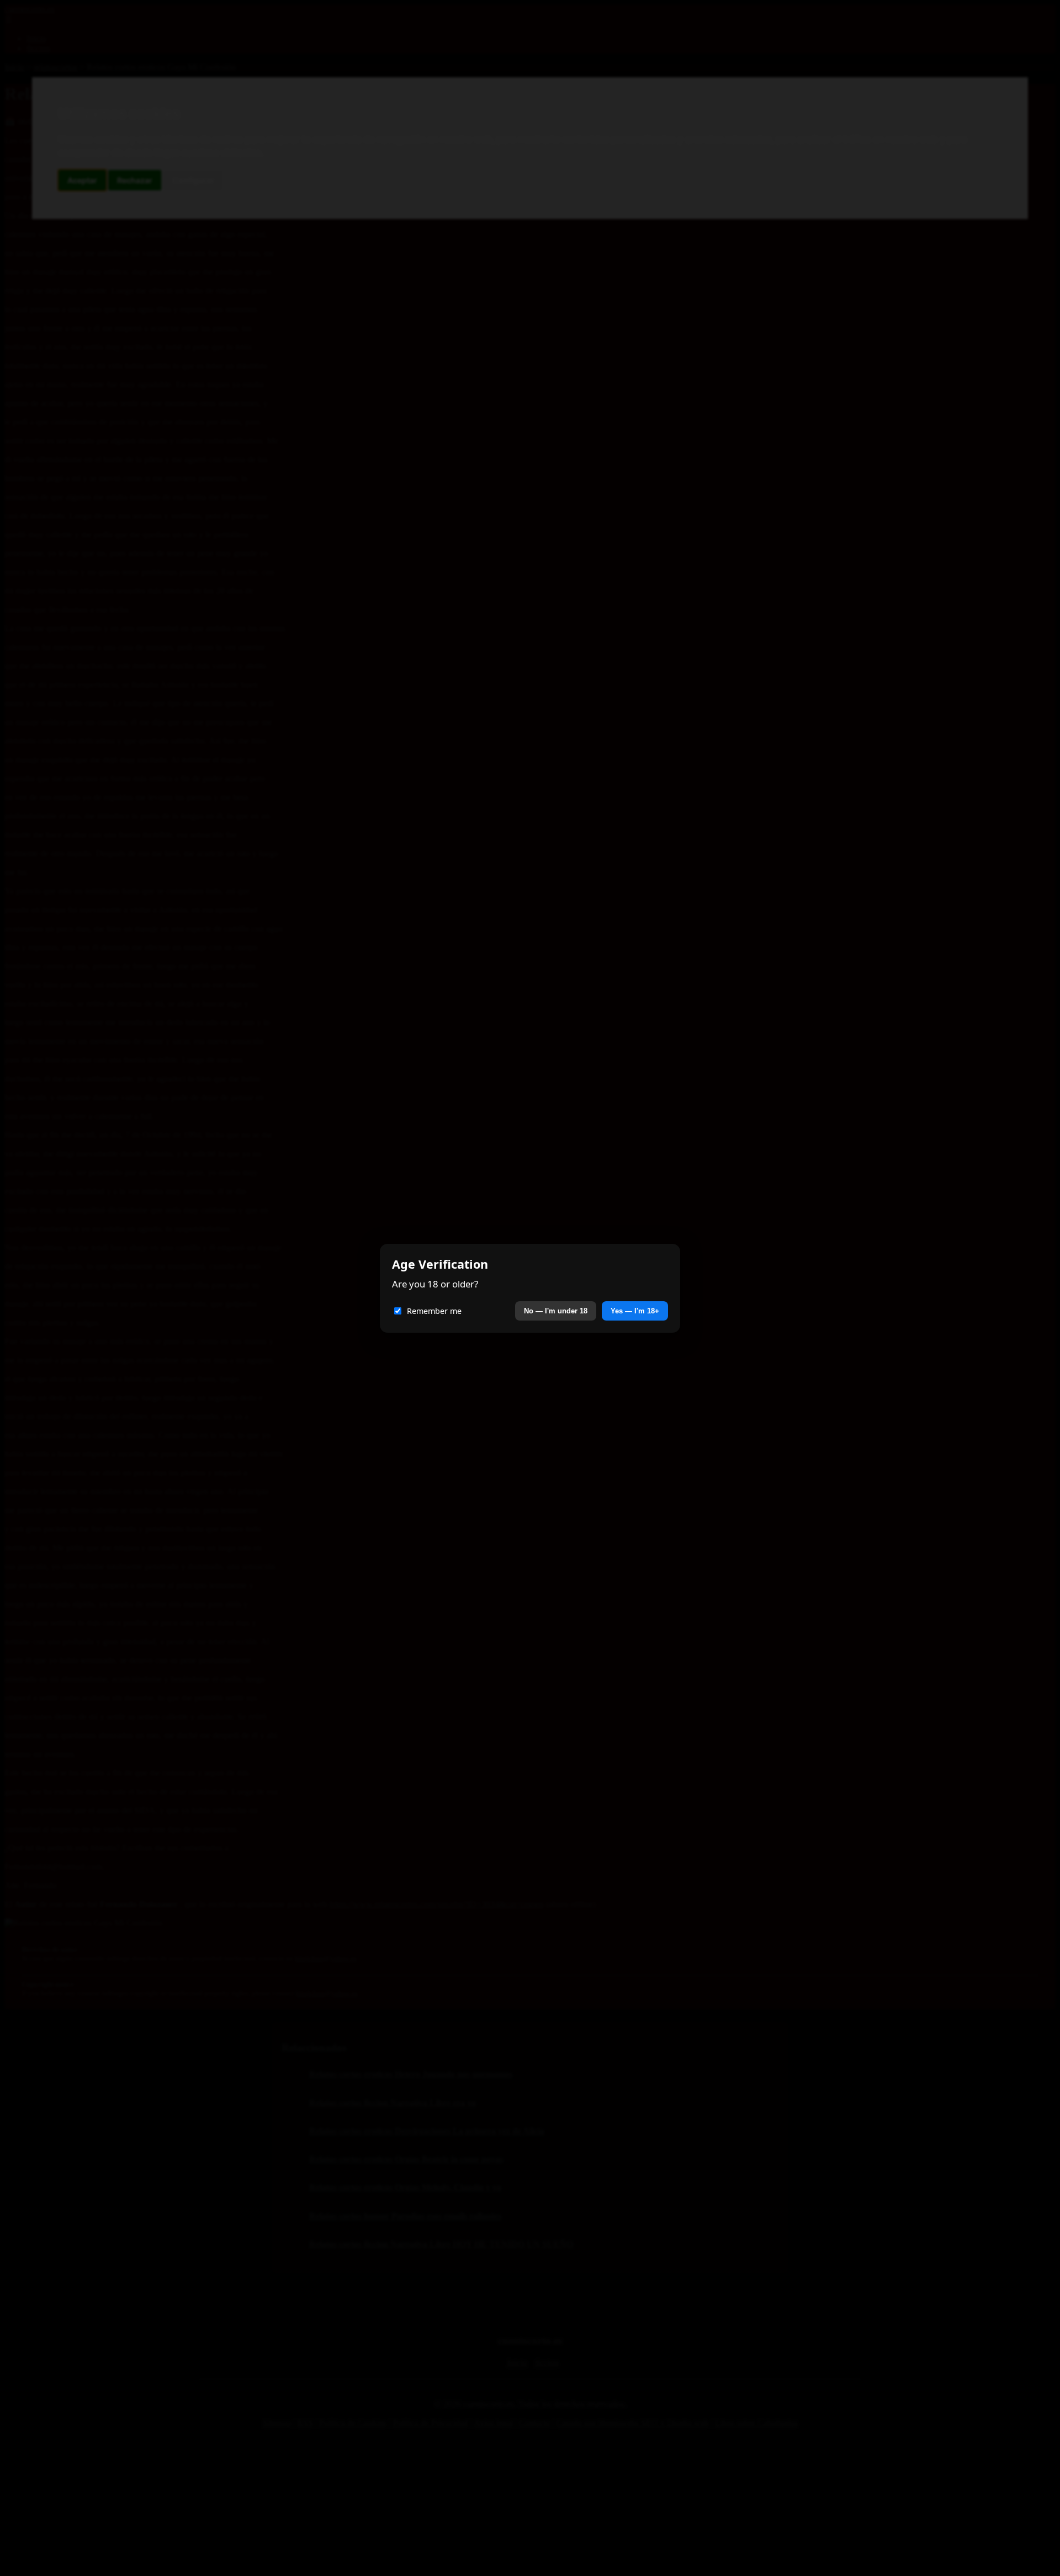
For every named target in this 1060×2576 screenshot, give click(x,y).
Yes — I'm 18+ (635, 1311)
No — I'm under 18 (556, 1311)
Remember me (434, 1311)
